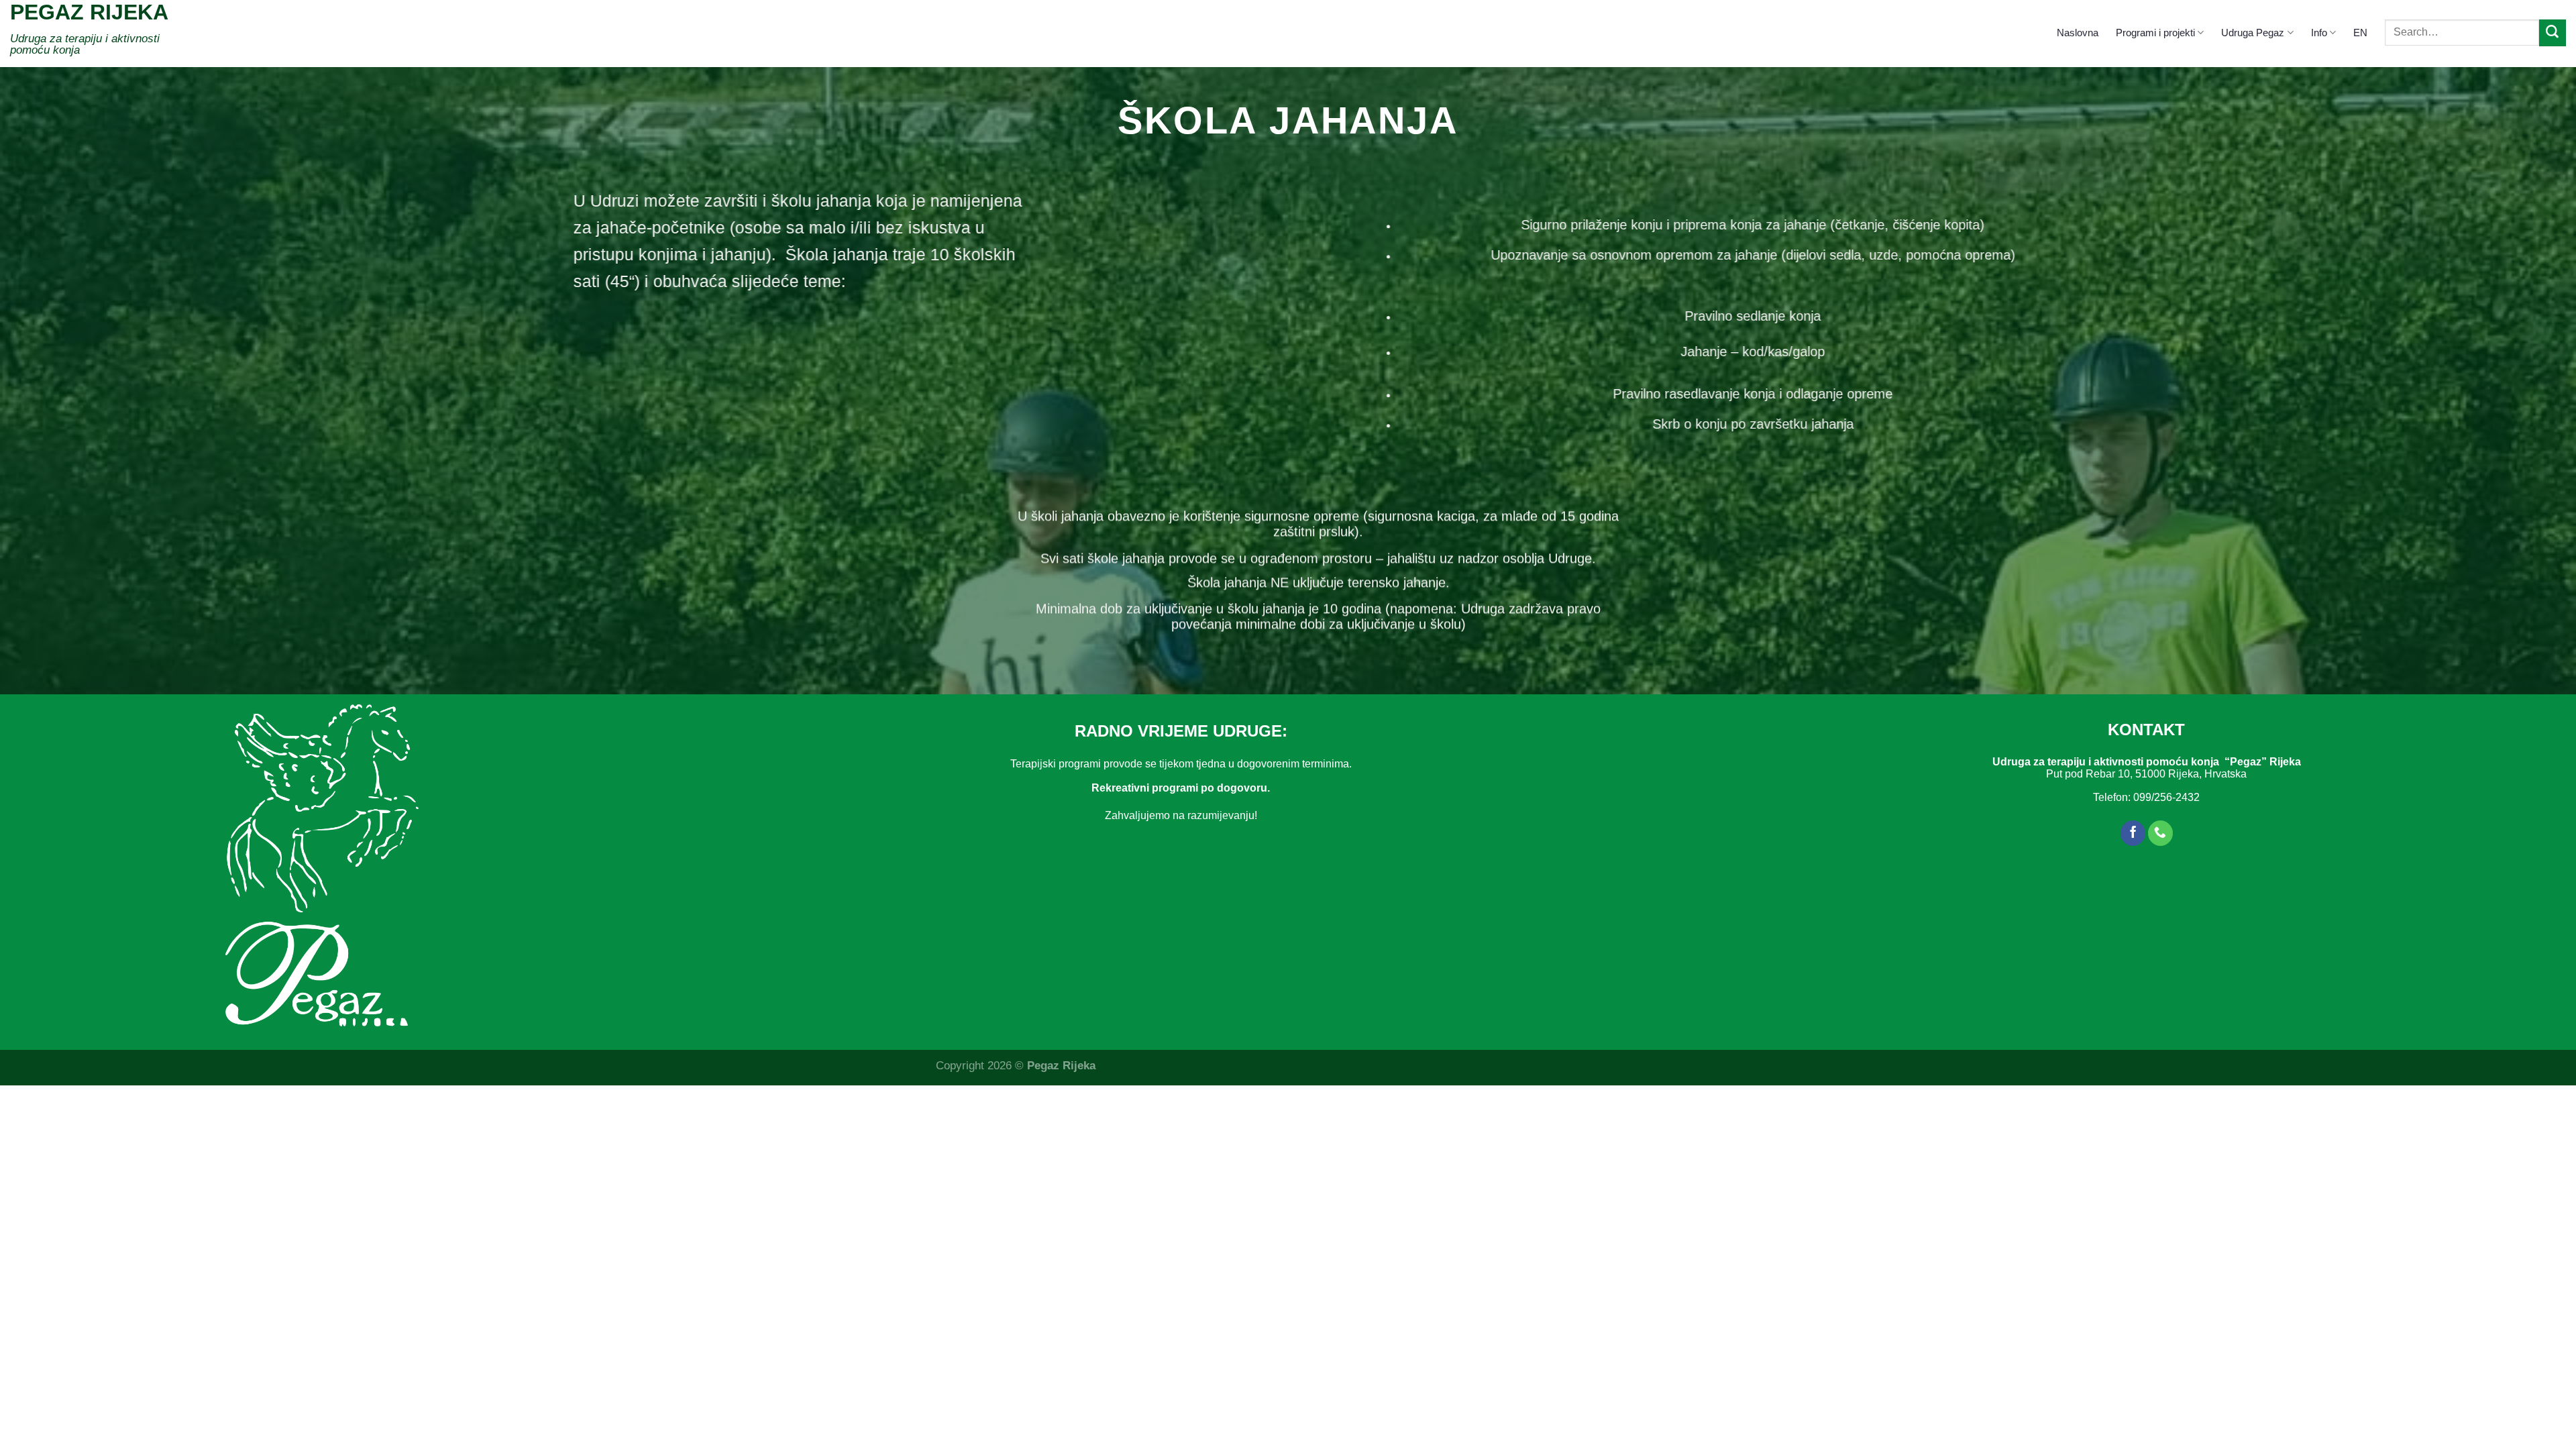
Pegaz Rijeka (89, 12)
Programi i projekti (2155, 33)
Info (2319, 33)
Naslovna (2078, 33)
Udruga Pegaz (2253, 33)
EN (2360, 33)
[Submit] (2553, 33)
